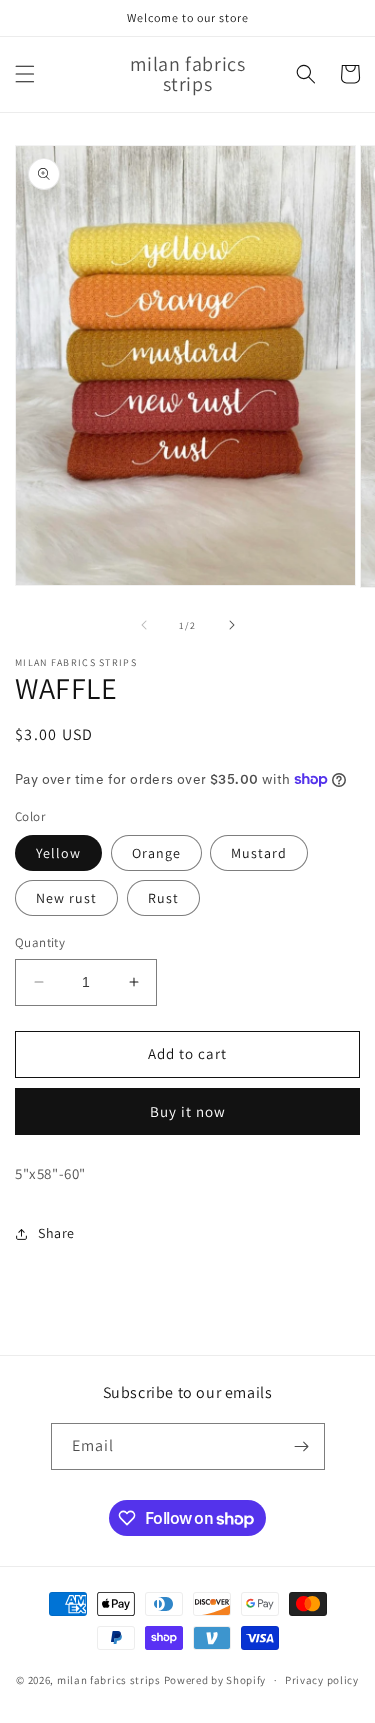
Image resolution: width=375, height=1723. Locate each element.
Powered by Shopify (215, 1680)
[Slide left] (144, 625)
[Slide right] (232, 625)
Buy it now (188, 1111)
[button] (25, 74)
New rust (66, 898)
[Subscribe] (302, 1446)
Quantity (40, 942)
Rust (163, 898)
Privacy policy (322, 1680)
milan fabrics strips (109, 1680)
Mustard (259, 853)
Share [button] (56, 1233)
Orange (156, 853)
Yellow (58, 853)
